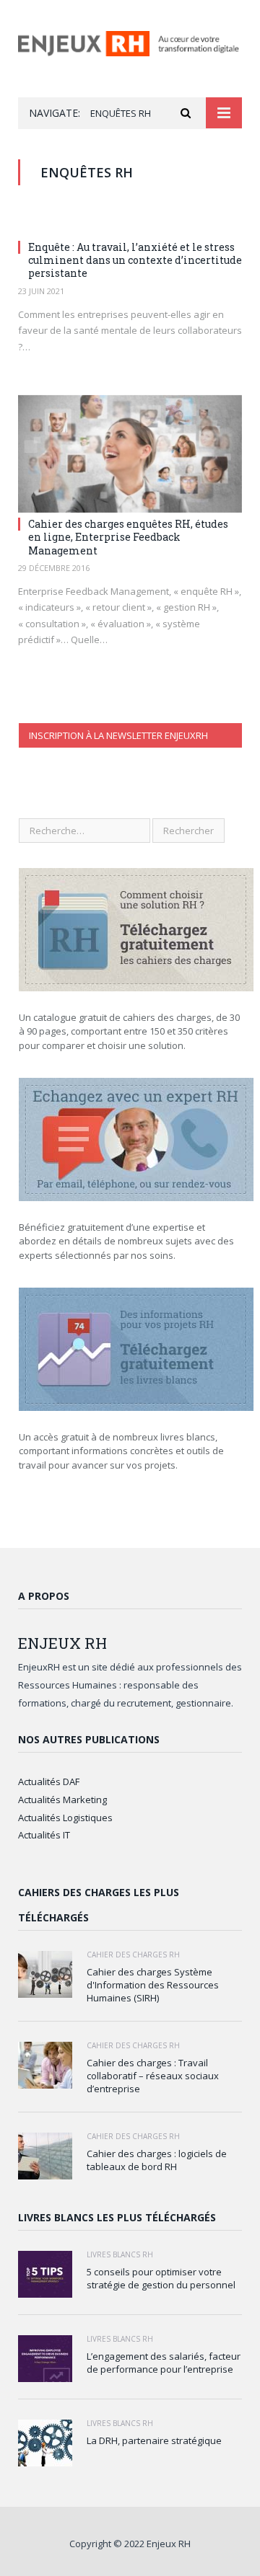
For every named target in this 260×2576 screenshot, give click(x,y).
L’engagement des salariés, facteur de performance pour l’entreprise (164, 2363)
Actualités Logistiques (65, 1818)
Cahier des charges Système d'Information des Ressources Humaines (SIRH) (153, 1985)
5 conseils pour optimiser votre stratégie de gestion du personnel (161, 2278)
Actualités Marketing (62, 1800)
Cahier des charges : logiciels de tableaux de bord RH (157, 2160)
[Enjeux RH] (130, 41)
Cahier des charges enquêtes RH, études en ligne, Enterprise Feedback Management (128, 537)
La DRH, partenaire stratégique (154, 2440)
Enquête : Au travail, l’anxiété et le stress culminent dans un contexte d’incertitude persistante (135, 260)
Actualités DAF (49, 1781)
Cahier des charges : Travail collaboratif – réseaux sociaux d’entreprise (153, 2076)
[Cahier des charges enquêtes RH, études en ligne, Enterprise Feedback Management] (130, 454)
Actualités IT (44, 1835)
